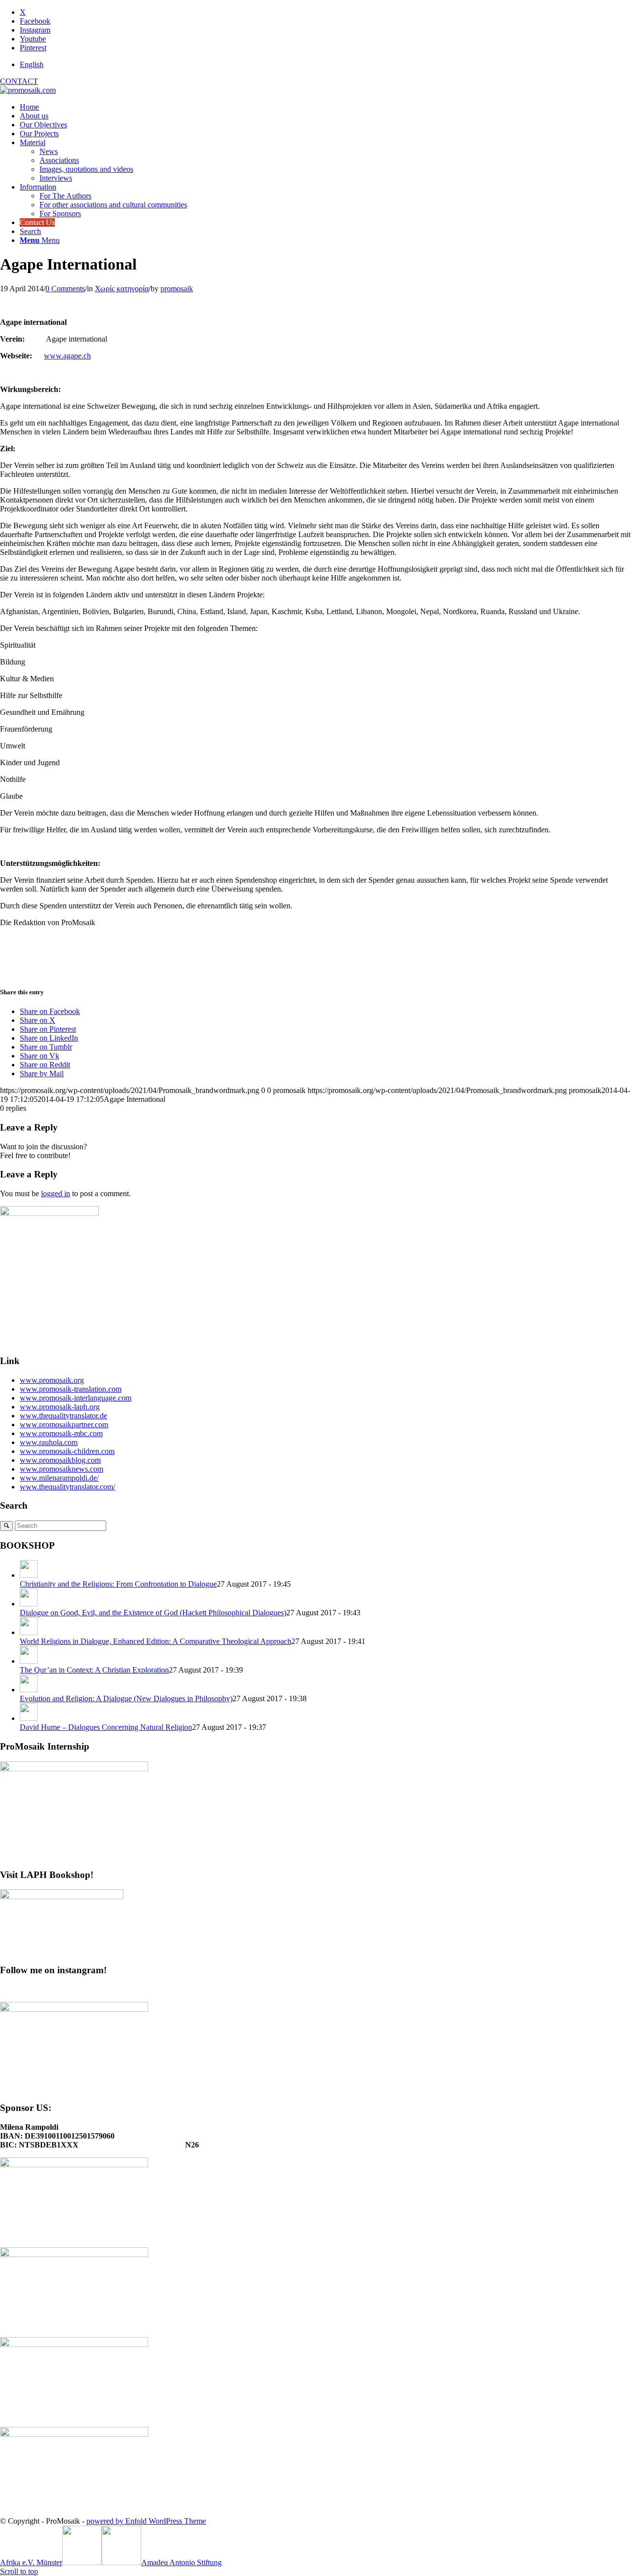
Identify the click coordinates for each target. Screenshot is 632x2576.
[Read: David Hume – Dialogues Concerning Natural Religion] (29, 1718)
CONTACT (19, 81)
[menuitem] (326, 65)
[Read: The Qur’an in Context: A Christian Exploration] (29, 1661)
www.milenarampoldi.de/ (59, 1478)
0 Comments (65, 289)
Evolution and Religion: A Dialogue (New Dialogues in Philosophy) (126, 1698)
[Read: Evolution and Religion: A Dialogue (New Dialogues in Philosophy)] (29, 1690)
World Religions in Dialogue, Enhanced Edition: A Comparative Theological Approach (156, 1641)
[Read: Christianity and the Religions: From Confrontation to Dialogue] (29, 1575)
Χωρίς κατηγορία (122, 289)
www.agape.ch (67, 356)
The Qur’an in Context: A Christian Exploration (94, 1670)
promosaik (177, 289)
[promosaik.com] (28, 90)
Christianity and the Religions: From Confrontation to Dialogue (118, 1584)
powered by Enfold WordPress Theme (146, 2521)
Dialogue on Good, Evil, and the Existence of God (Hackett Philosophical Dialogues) (153, 1613)
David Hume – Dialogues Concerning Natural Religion (106, 1727)
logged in (56, 1193)
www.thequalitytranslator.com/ (67, 1487)
